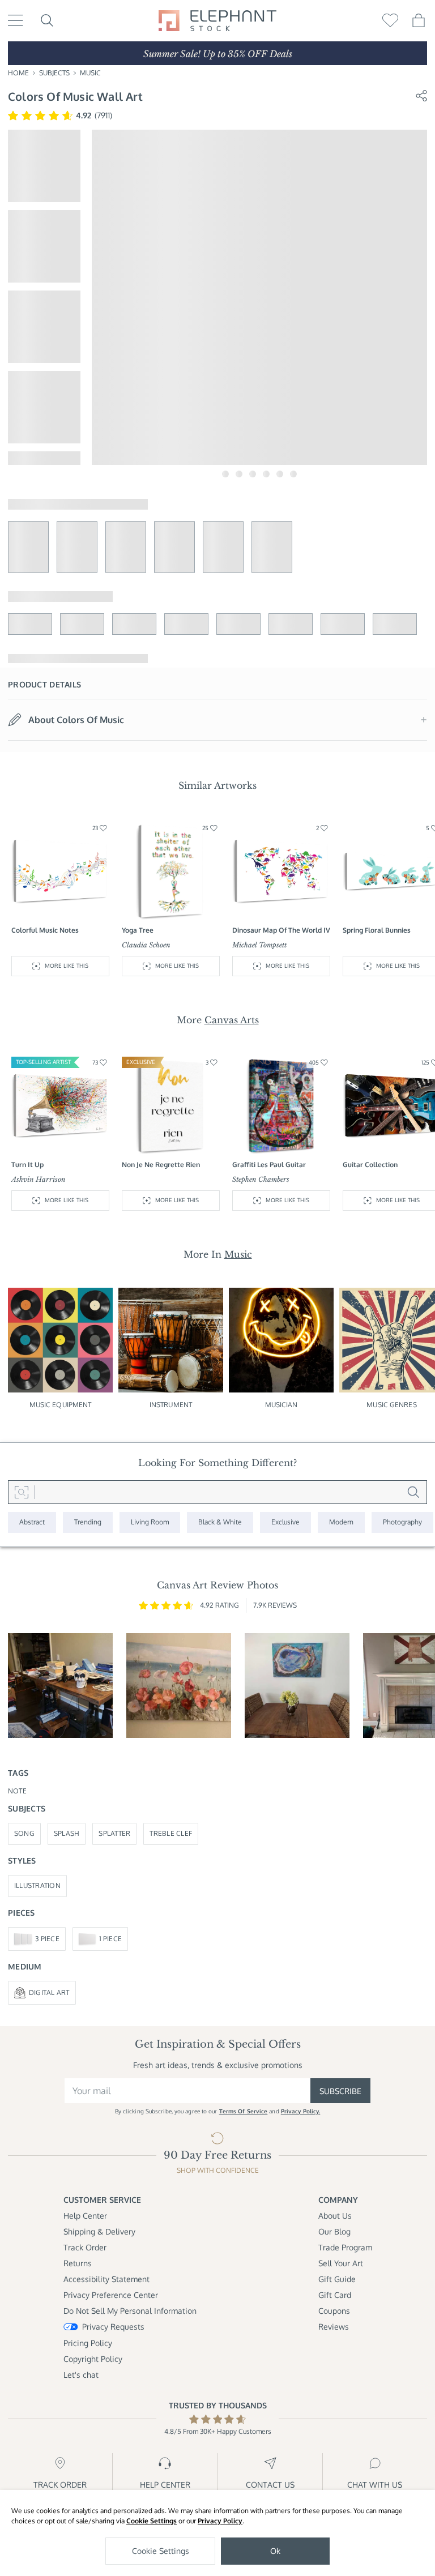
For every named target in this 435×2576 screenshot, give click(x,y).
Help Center (85, 2216)
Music (90, 73)
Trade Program (345, 2247)
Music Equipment (61, 1405)
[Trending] (88, 1522)
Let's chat (81, 2375)
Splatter (114, 1833)
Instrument (171, 1405)
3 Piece (47, 1939)
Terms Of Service (244, 2111)
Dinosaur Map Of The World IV (281, 930)
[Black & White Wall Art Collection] (220, 1522)
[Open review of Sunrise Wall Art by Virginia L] (179, 1686)
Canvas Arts (232, 1020)
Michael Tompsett (259, 945)
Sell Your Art (341, 2263)
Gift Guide (337, 2279)
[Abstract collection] (32, 1522)
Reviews (334, 2327)
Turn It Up (27, 1165)
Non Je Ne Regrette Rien (161, 1165)
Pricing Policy (88, 2343)
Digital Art (49, 1992)
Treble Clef (171, 1833)
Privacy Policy (220, 2521)
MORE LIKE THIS (67, 966)
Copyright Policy (93, 2359)
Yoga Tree (138, 930)
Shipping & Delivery (99, 2231)
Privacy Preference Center (111, 2295)
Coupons (334, 2311)
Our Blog (334, 2231)
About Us (335, 2216)
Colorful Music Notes (45, 930)
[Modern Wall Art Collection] (341, 1522)
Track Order (85, 2247)
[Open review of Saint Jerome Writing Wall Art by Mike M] (60, 1686)
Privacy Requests (113, 2327)
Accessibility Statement (106, 2279)
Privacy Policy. (301, 2111)
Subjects (54, 73)
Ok (275, 2551)
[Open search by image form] (22, 1492)
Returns (78, 2263)
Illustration (37, 1885)
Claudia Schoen (146, 945)
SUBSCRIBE (340, 2091)
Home (18, 73)
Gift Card (335, 2295)
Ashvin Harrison (39, 1179)
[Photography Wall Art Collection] (402, 1522)
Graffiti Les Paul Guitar (269, 1165)
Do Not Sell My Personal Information (130, 2311)
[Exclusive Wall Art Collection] (285, 1522)
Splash (67, 1833)
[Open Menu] (16, 20)
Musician (282, 1405)
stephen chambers (261, 1179)
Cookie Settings (152, 2521)
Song (24, 1833)
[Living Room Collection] (150, 1522)
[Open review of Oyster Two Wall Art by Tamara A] (297, 1686)
